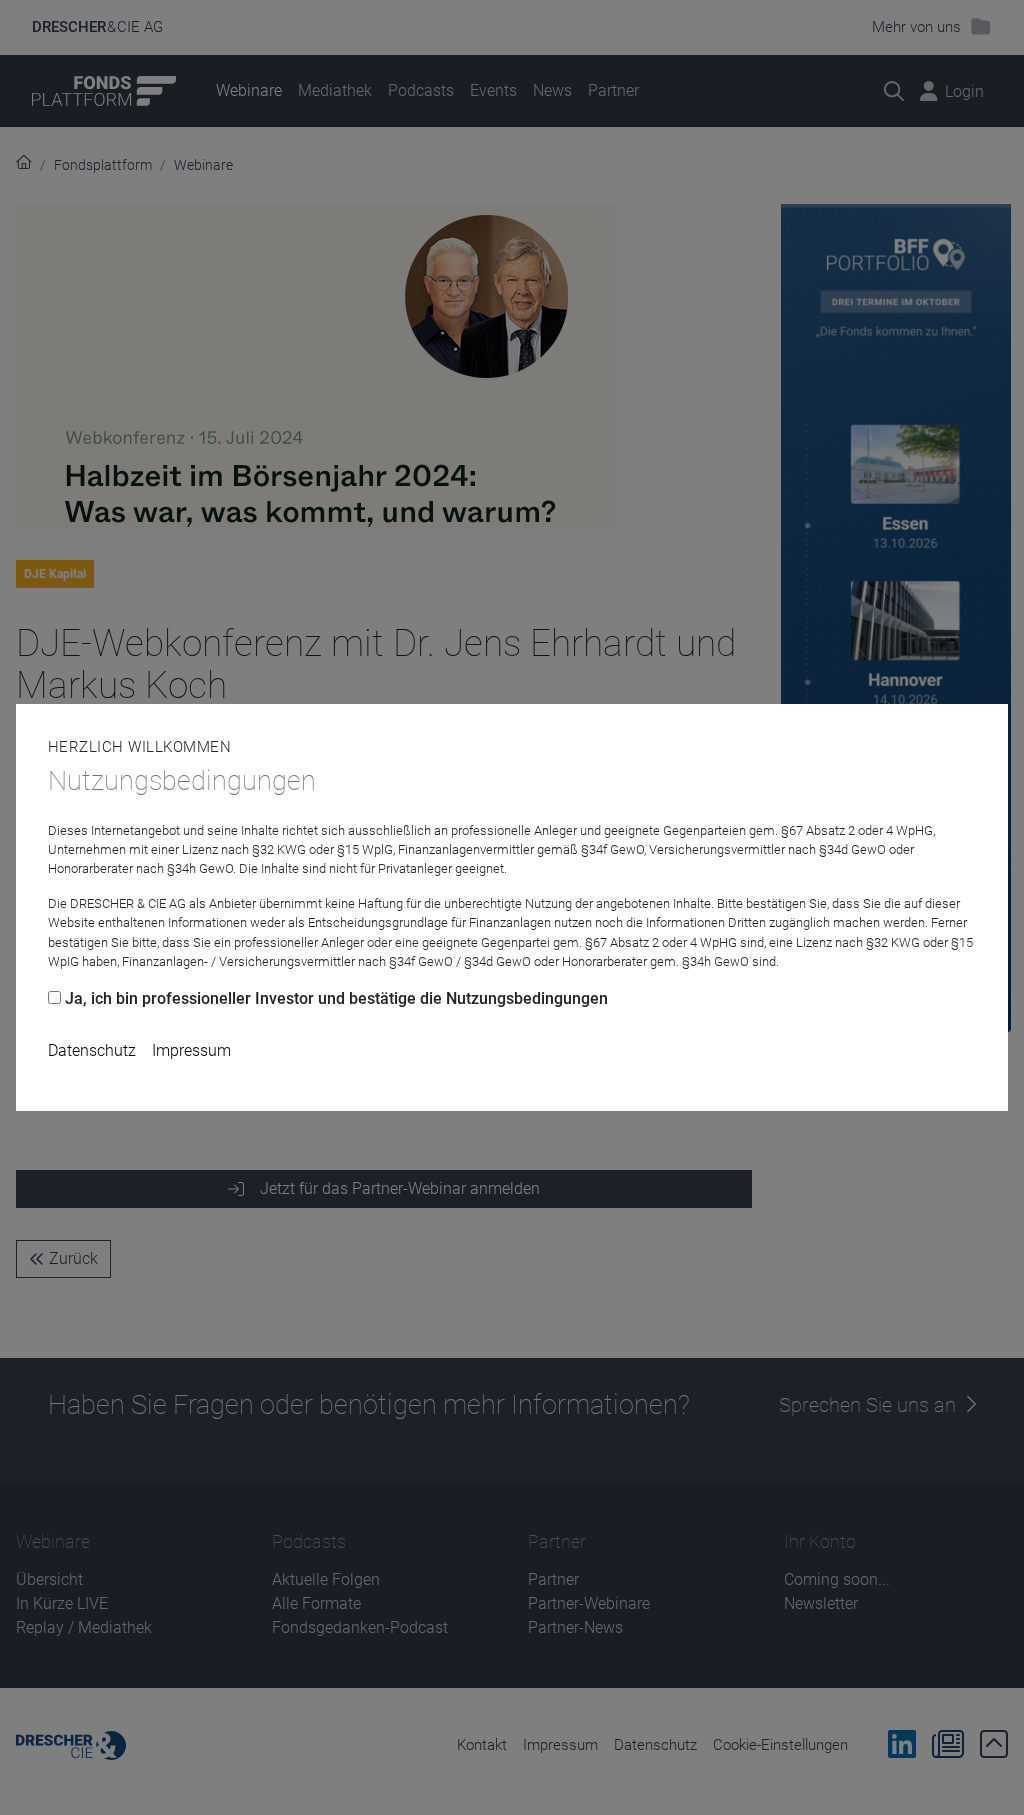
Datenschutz (92, 1050)
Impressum (191, 1050)
